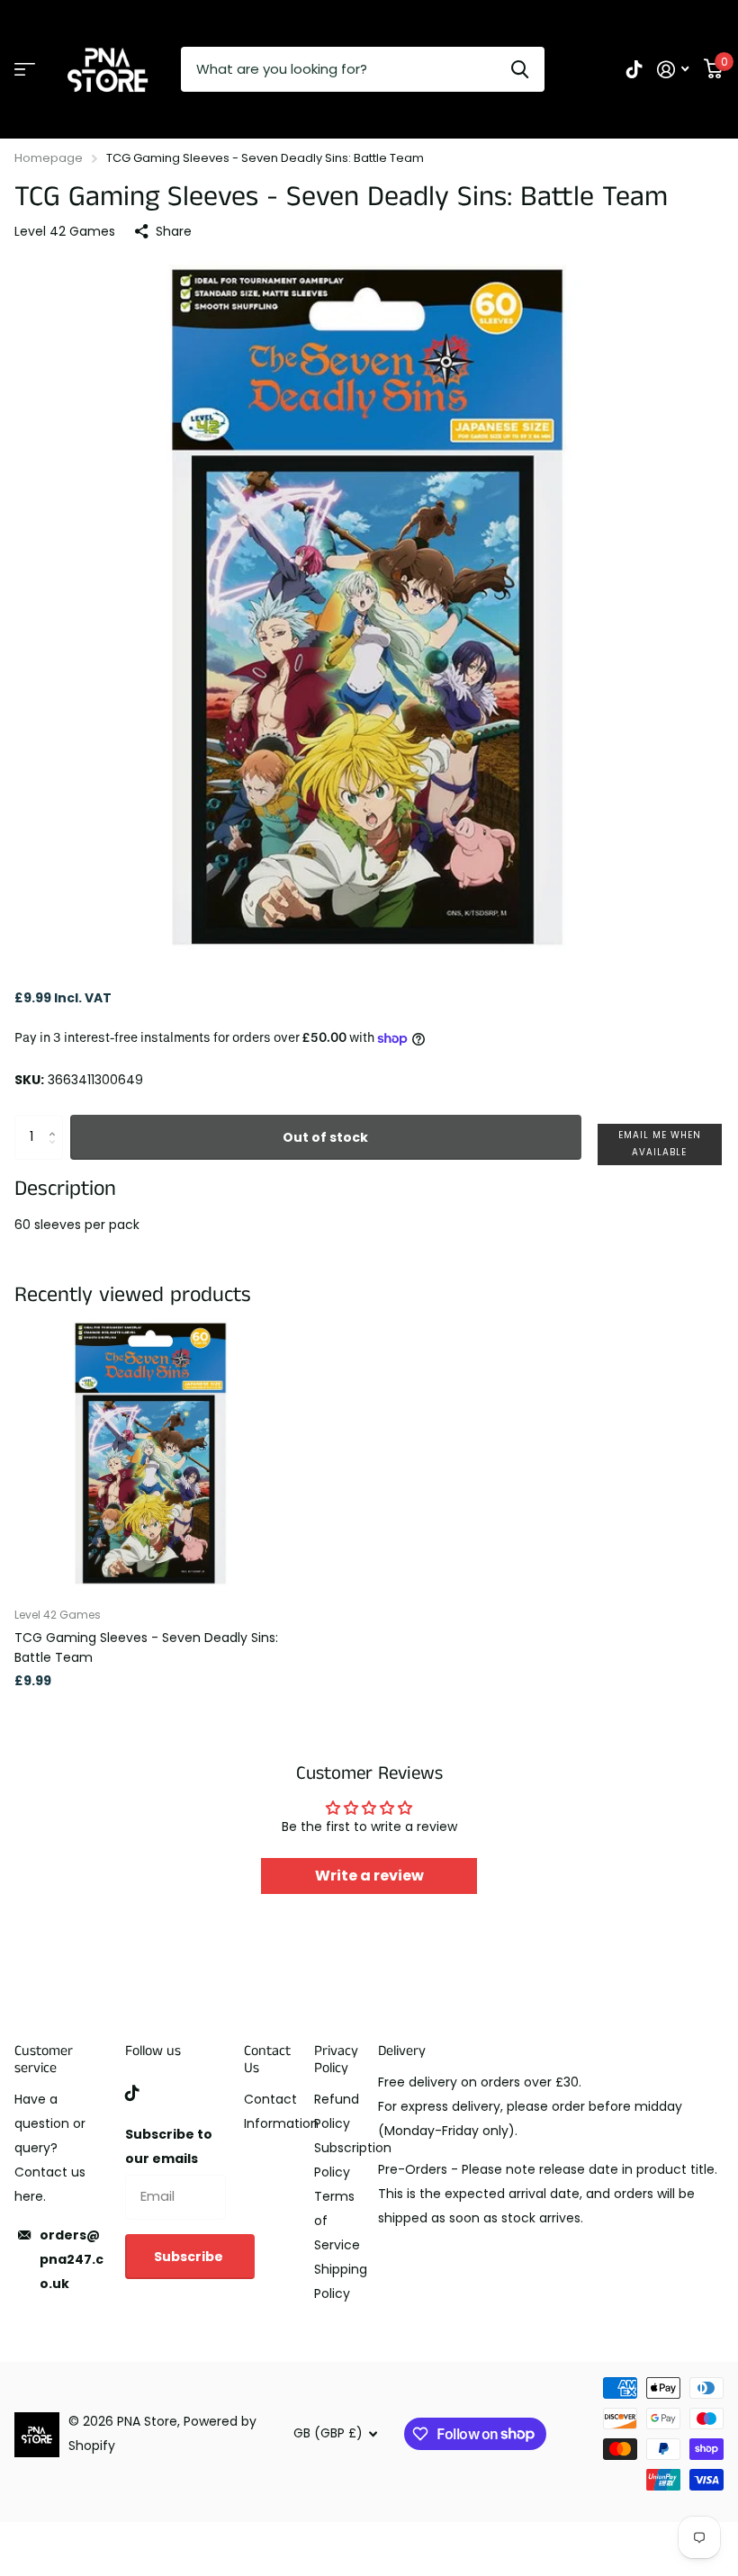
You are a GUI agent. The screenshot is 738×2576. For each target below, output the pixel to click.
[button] (660, 1144)
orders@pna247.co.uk (72, 2259)
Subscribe (190, 2257)
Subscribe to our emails (169, 2146)
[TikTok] (132, 2093)
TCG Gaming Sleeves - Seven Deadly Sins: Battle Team (146, 1647)
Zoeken (520, 69)
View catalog (25, 70)
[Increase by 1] (56, 1122)
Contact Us (267, 2060)
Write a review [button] (369, 1876)
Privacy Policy (336, 2060)
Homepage (49, 158)
